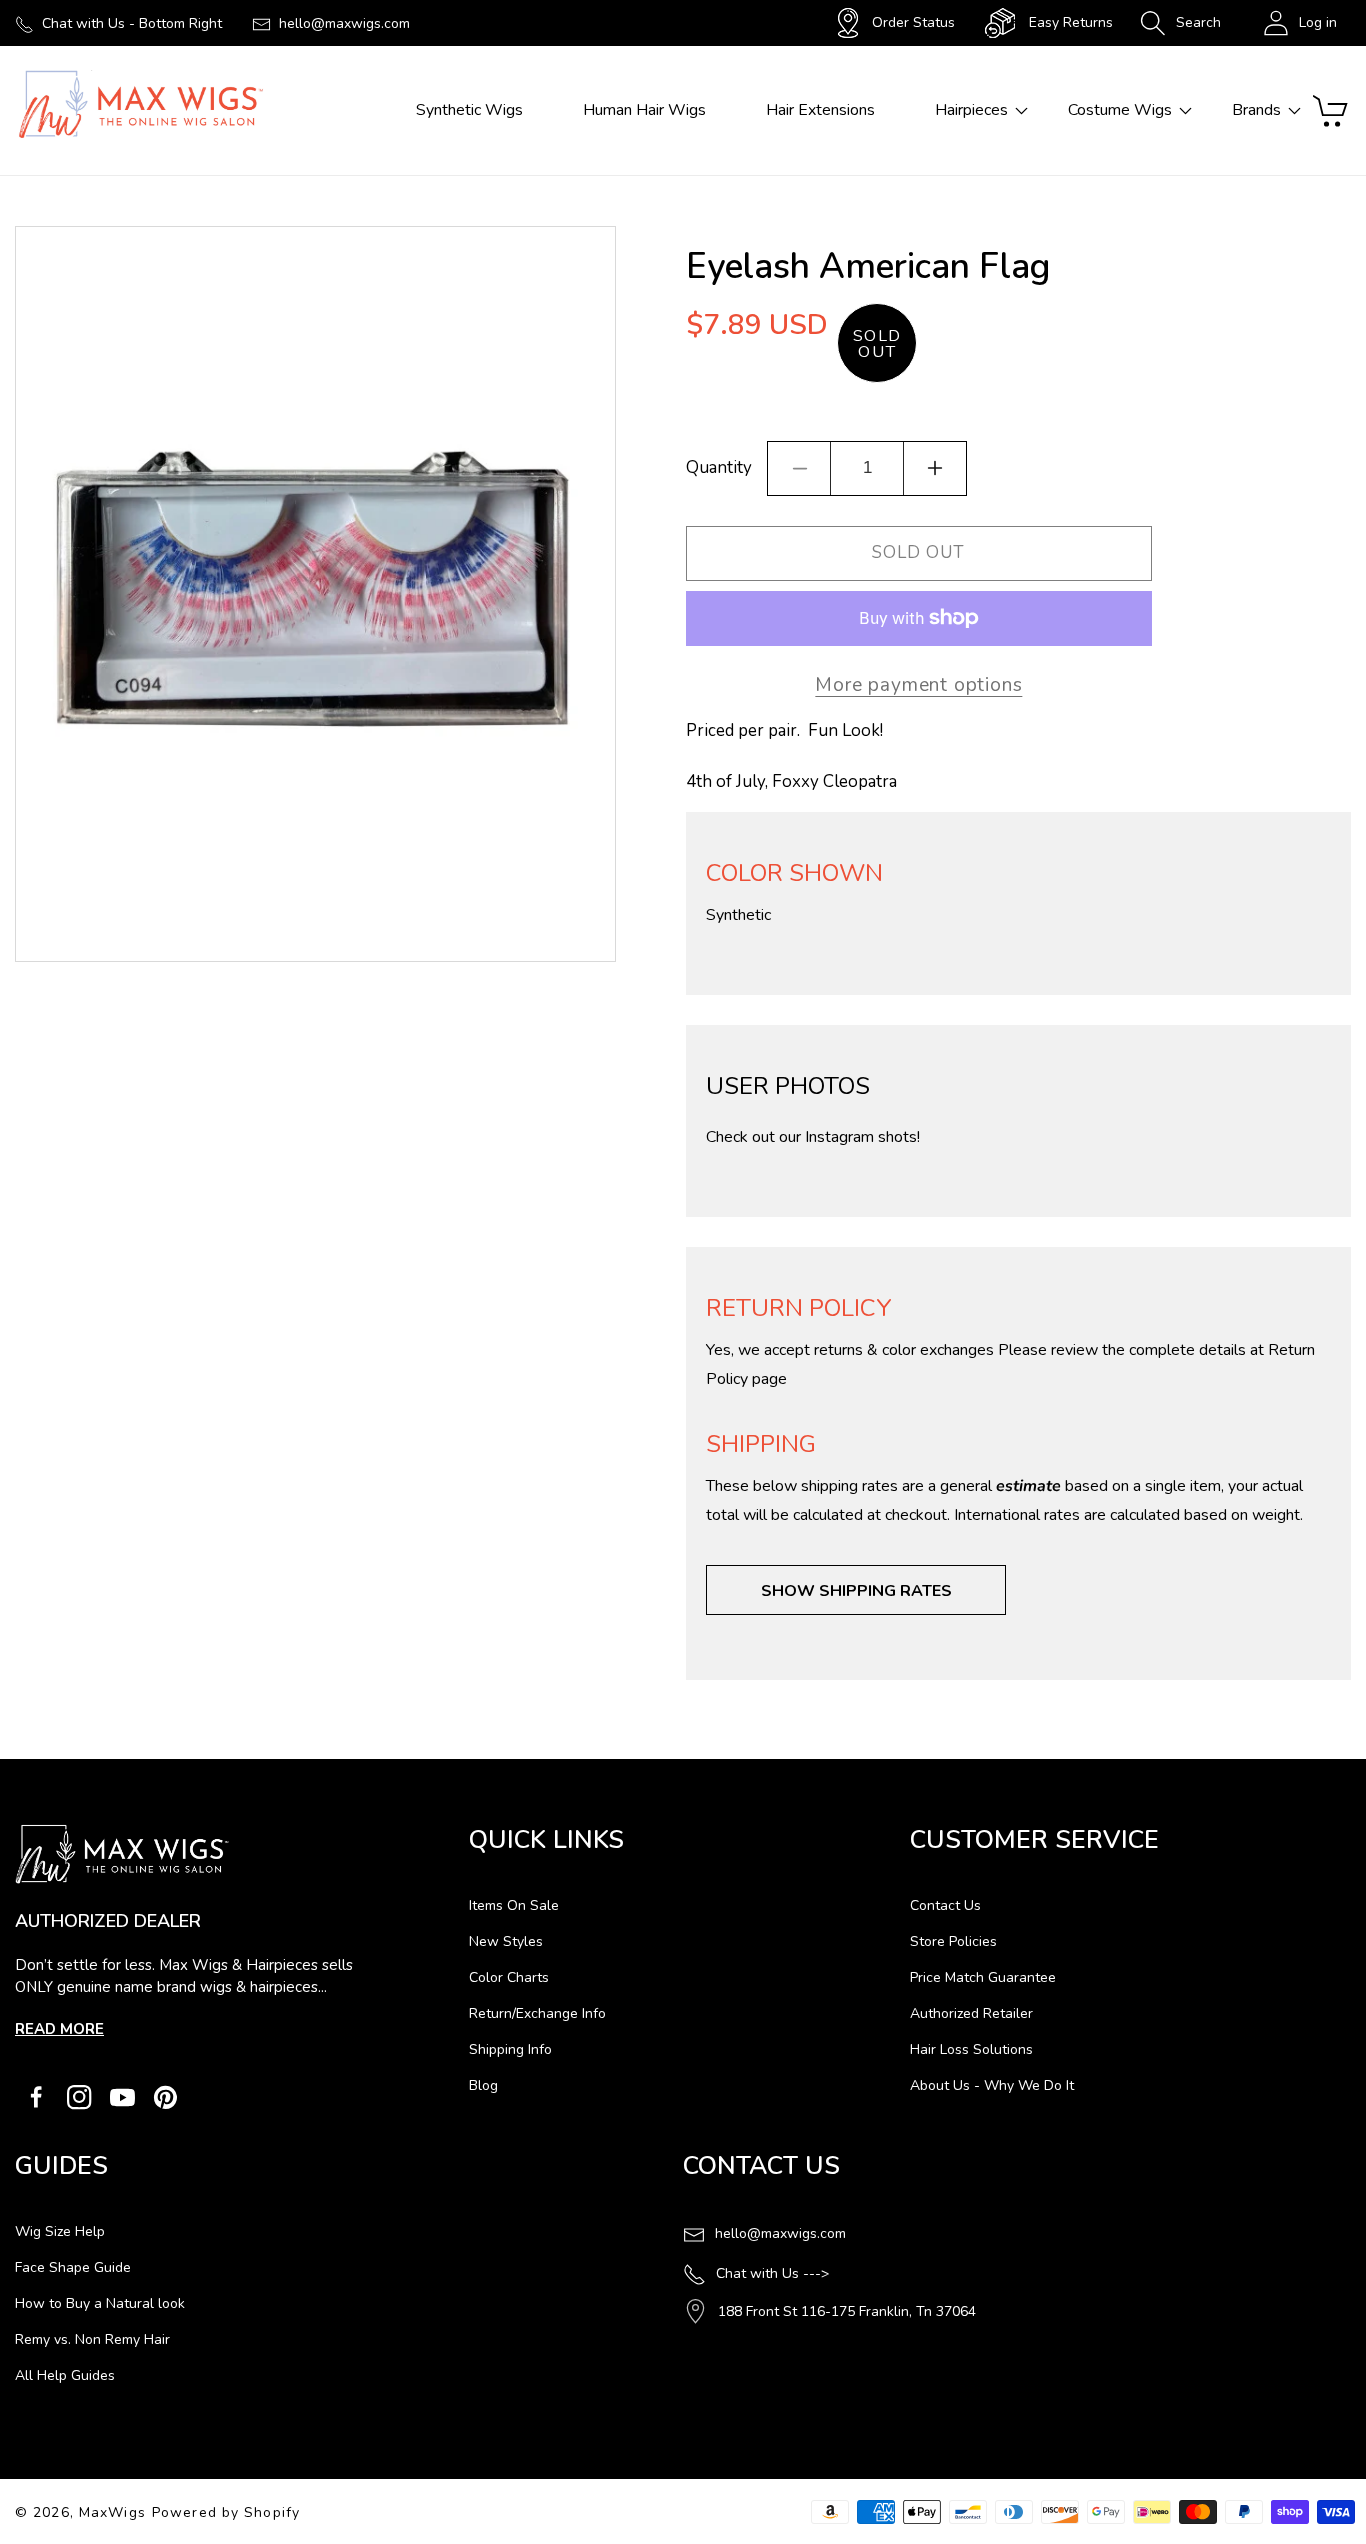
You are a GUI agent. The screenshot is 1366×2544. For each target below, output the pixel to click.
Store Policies (953, 1941)
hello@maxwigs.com (344, 23)
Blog (483, 2085)
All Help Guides (65, 2375)
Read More (59, 2029)
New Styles (506, 1941)
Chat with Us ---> (772, 2273)
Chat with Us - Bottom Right (132, 23)
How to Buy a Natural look (100, 2303)
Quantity (719, 467)
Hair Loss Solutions (971, 2049)
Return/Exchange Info (537, 2013)
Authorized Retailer (971, 2013)
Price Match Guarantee (983, 1977)
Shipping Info (510, 2049)
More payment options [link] (918, 685)
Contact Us (945, 1905)
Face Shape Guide (73, 2267)
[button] (1180, 23)
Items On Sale (514, 1905)
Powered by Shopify (226, 2512)
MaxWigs (112, 2512)
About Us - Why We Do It (992, 2085)
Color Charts (509, 1977)
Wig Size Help (60, 2231)
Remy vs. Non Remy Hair (92, 2339)
